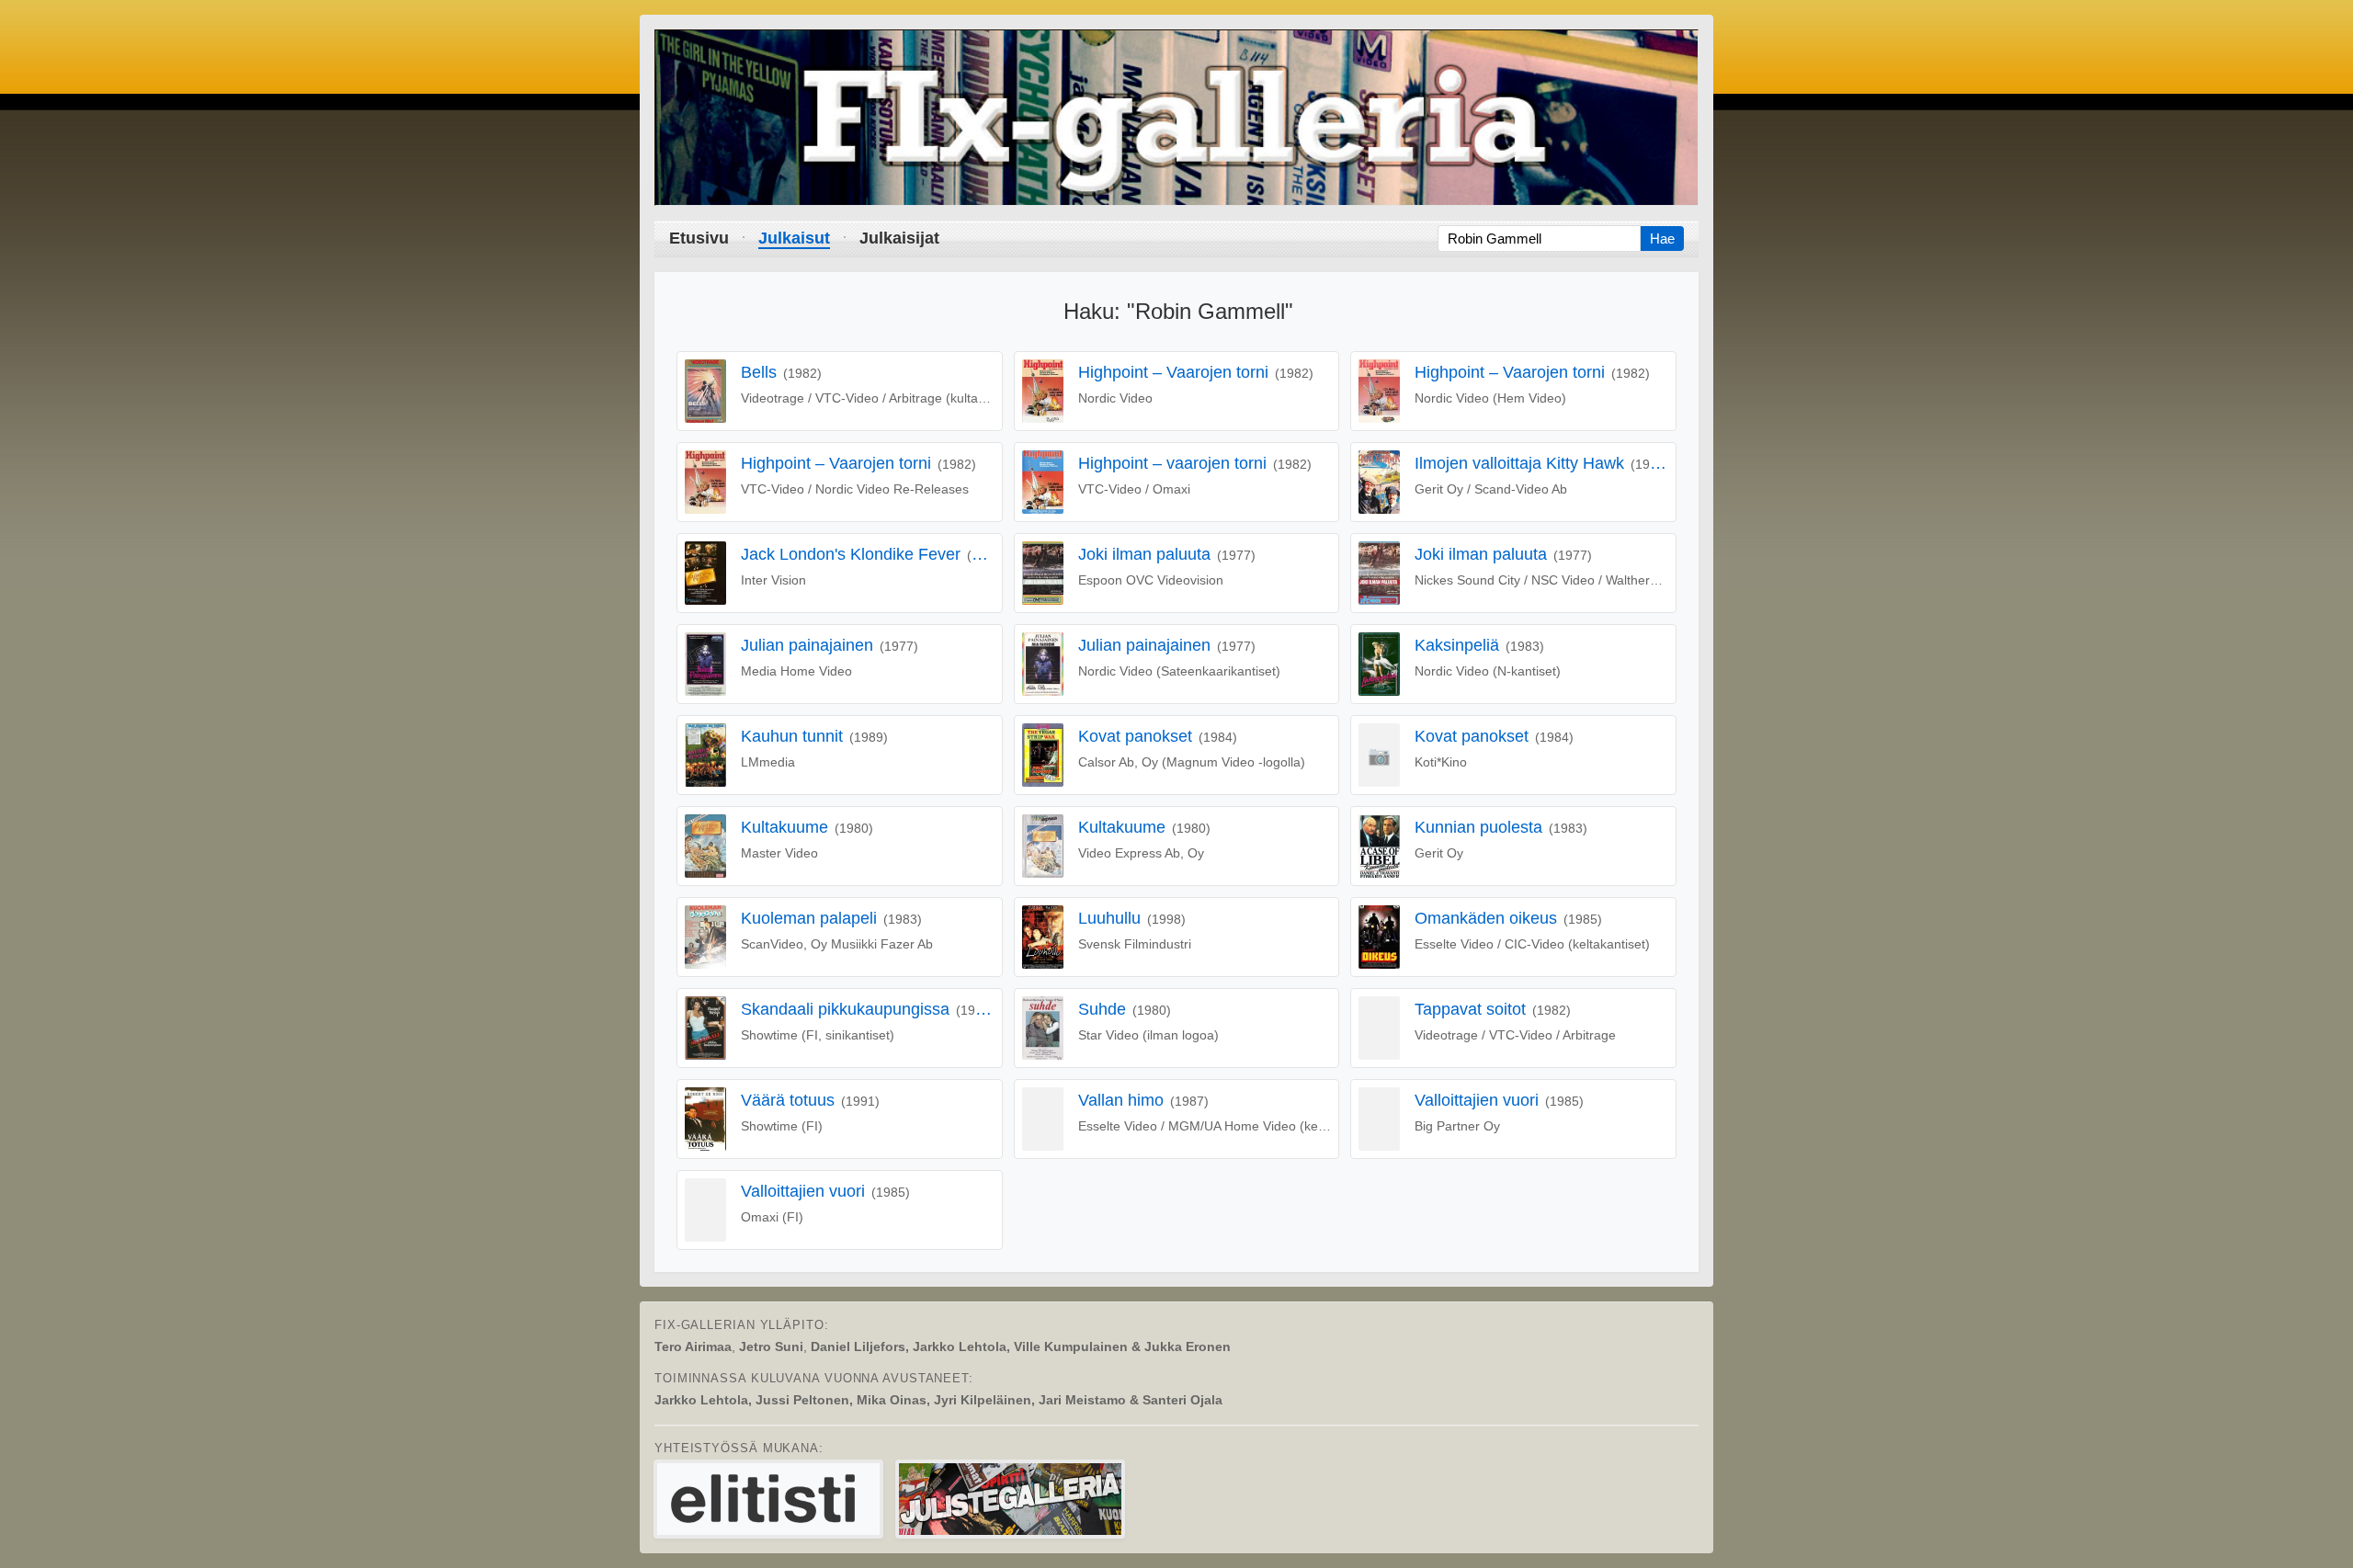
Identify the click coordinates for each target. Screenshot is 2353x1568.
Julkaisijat (899, 238)
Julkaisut (794, 238)
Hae (1662, 239)
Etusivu (699, 238)
